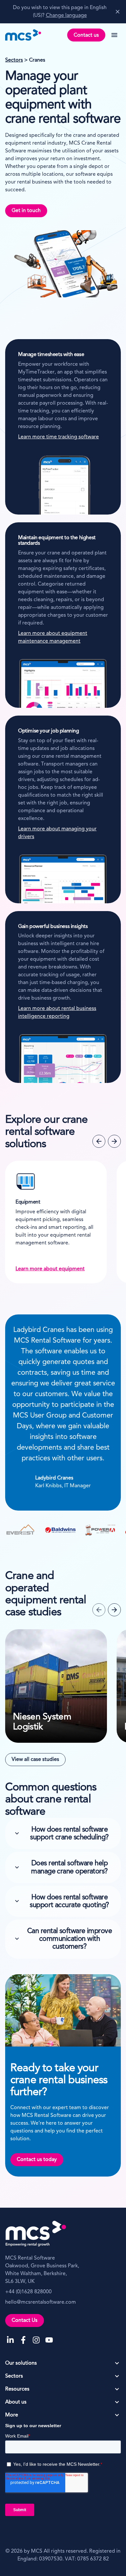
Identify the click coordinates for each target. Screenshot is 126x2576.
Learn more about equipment (48, 1269)
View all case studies (35, 1760)
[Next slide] (114, 1141)
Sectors (14, 60)
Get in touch (26, 211)
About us (16, 2402)
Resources (17, 2389)
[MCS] (23, 35)
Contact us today (37, 2160)
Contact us (86, 35)
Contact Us (25, 2321)
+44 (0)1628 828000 (28, 2292)
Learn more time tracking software (58, 437)
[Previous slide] (99, 1141)
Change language (66, 16)
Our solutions (21, 2363)
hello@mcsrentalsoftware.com (41, 2302)
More (12, 2415)
